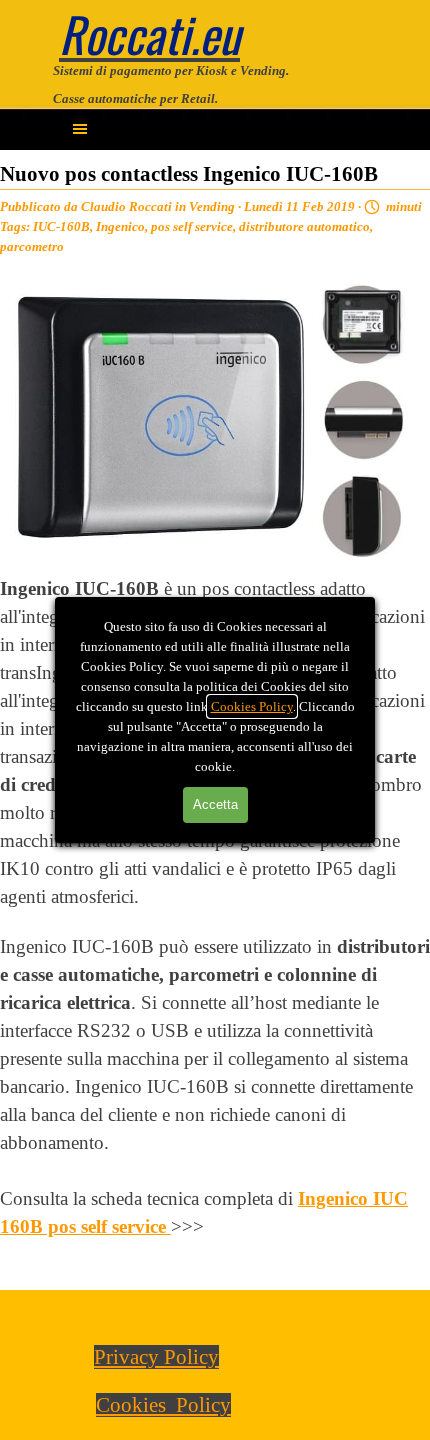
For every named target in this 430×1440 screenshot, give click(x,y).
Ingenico (120, 226)
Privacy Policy (156, 1357)
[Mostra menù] (80, 129)
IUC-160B (61, 226)
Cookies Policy (252, 706)
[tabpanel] (214, 83)
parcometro (32, 246)
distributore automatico (304, 226)
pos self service (192, 226)
